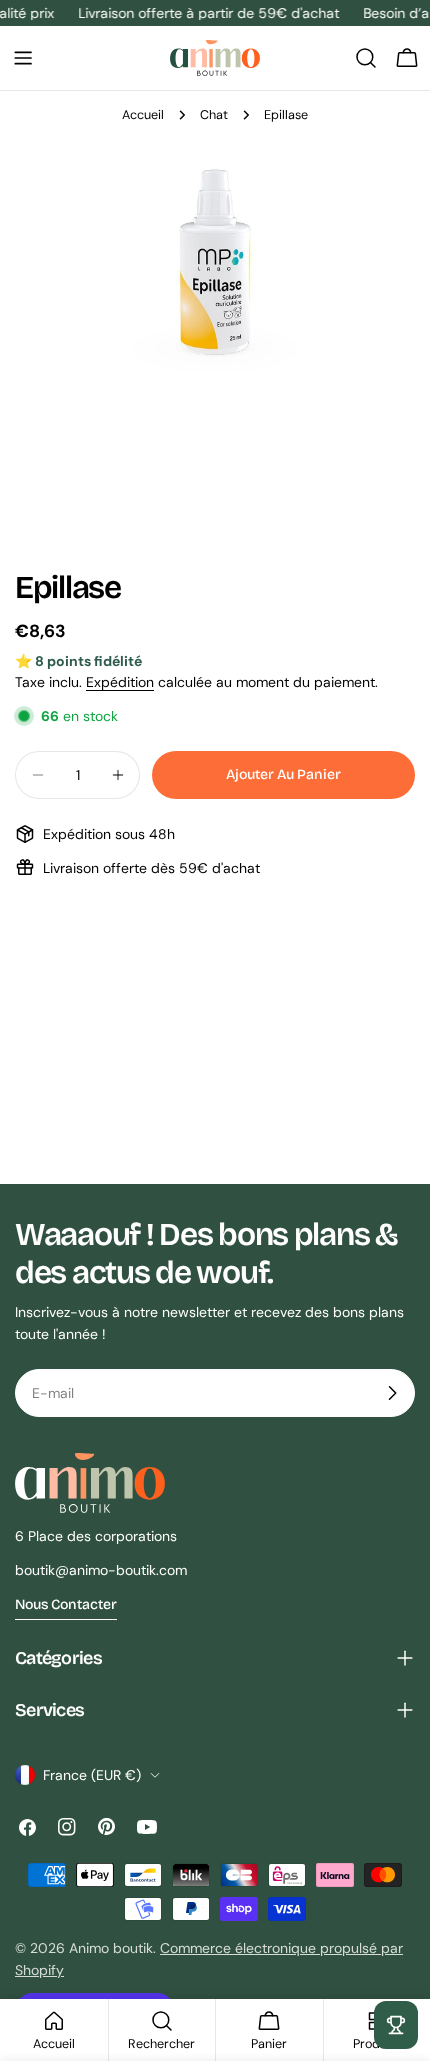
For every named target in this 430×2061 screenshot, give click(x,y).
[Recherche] (366, 58)
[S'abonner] (392, 1393)
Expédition (120, 682)
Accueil (143, 115)
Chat (214, 115)
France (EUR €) (92, 1775)
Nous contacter (66, 1604)
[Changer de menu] (23, 58)
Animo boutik (111, 1948)
